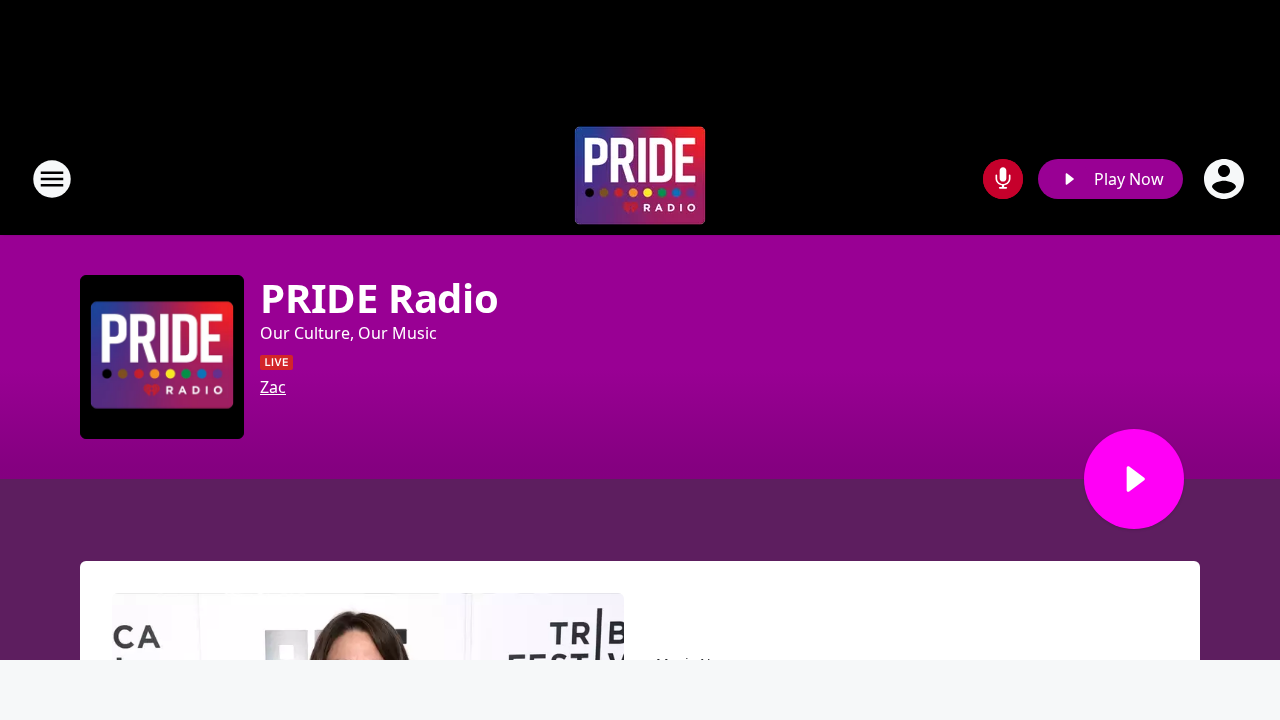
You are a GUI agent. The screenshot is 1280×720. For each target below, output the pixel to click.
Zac (273, 387)
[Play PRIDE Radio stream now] (162, 357)
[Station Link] (640, 178)
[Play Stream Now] (1134, 479)
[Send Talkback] (1003, 179)
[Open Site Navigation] (52, 179)
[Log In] (1226, 179)
